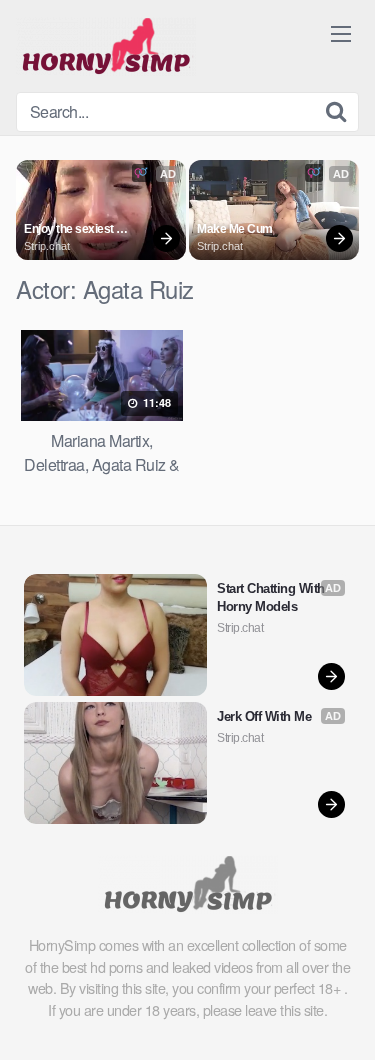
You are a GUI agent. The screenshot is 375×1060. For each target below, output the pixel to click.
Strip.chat (47, 246)
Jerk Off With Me (264, 716)
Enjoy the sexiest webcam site (70, 230)
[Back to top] (340, 1016)
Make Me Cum (235, 229)
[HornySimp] (106, 46)
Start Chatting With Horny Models (272, 597)
